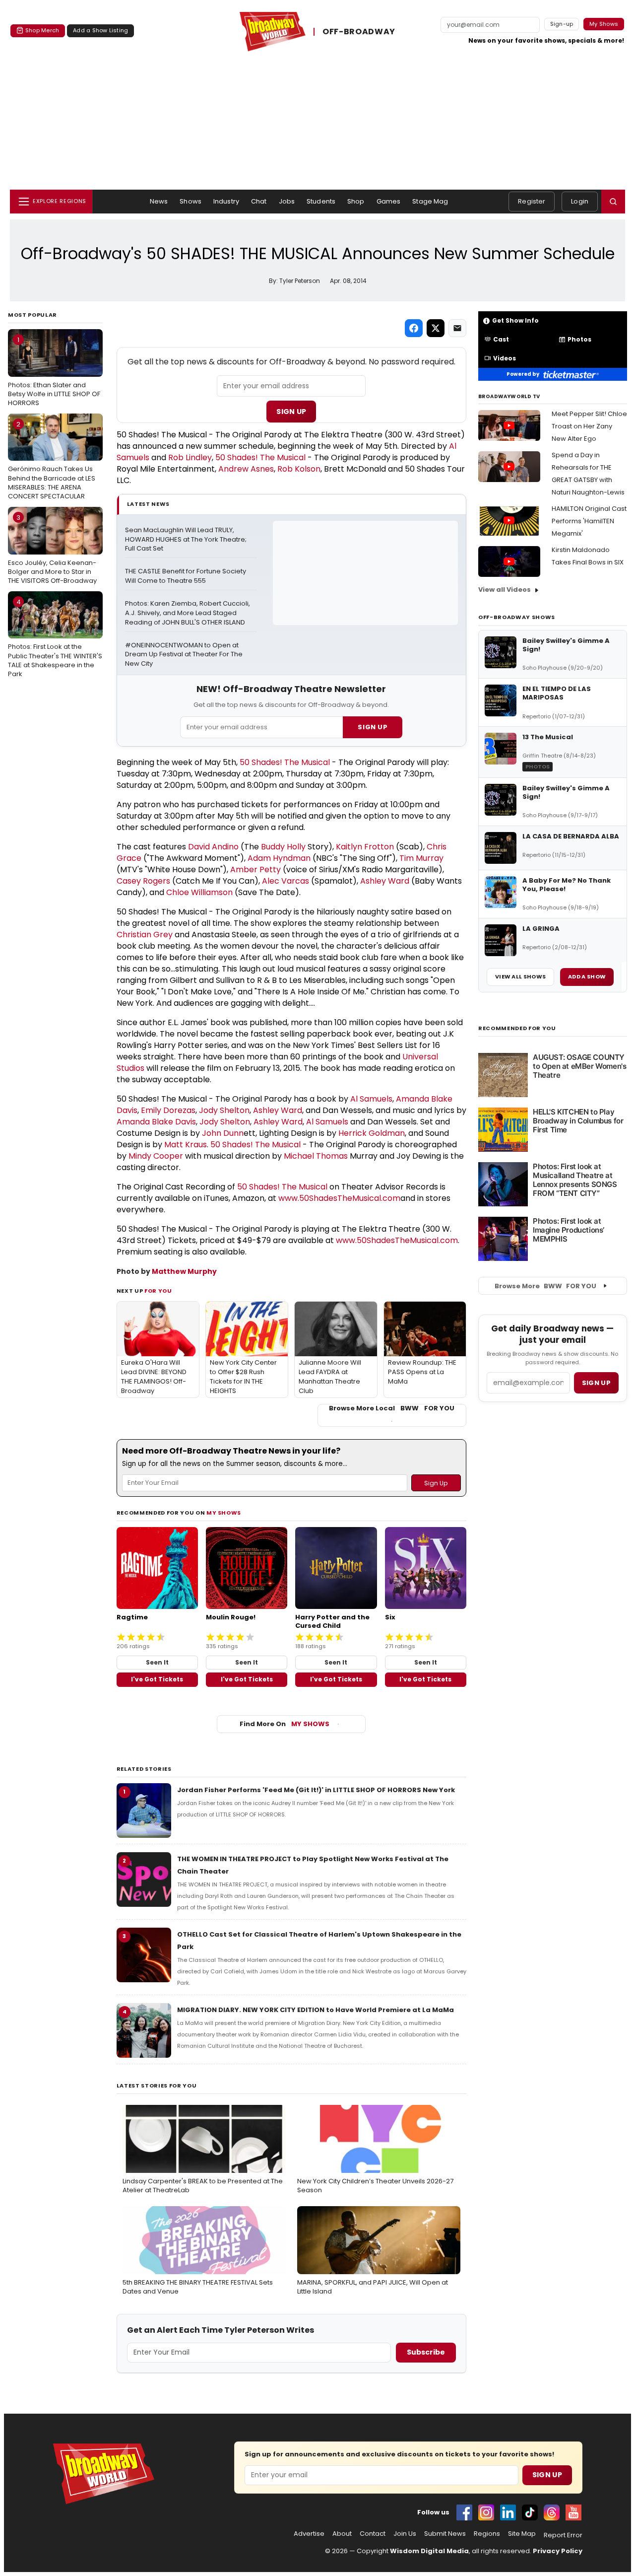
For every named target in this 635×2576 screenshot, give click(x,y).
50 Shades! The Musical (260, 457)
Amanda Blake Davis (156, 1122)
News (159, 201)
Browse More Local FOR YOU (392, 1408)
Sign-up (562, 24)
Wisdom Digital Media (429, 2551)
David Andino (213, 847)
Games (389, 201)
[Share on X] (436, 328)
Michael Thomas (316, 1156)
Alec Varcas (286, 881)
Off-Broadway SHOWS (517, 617)
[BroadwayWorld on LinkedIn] (508, 2512)
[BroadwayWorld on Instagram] (486, 2512)
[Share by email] (457, 328)
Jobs (287, 201)
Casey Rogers (143, 881)
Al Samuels (371, 1099)
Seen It (157, 1662)
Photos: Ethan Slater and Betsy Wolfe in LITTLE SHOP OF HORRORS (54, 371)
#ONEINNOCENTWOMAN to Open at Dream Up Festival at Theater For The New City (185, 655)
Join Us (405, 2534)
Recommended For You (517, 1028)
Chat (259, 201)
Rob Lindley (190, 457)
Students (321, 201)
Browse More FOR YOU (545, 1286)
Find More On (285, 1724)
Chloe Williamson (199, 892)
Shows (190, 201)
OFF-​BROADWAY (359, 32)
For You (158, 1291)
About (342, 2534)
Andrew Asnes (246, 469)
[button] (613, 202)
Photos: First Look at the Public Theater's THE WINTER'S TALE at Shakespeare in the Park (55, 638)
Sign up (596, 1383)
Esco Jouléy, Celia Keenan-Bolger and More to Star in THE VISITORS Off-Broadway (52, 549)
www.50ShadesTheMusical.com (339, 1198)
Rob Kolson (299, 469)
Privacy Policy (558, 2551)
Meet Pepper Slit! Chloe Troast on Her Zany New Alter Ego (589, 426)
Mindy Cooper (156, 1156)
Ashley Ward (385, 881)
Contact (373, 2534)
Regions (487, 2534)
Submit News (445, 2534)
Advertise (309, 2534)
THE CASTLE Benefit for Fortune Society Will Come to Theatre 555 (186, 576)
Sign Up (291, 412)
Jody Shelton (224, 1110)
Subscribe (426, 2352)
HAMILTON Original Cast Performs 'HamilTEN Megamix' (589, 521)
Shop (356, 201)
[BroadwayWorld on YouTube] (573, 2512)
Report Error (563, 2535)
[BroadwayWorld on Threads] (552, 2512)
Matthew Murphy (184, 1271)
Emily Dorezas (168, 1110)
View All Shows (520, 976)
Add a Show (587, 976)
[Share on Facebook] (414, 328)
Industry (226, 201)
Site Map (522, 2534)
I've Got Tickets (157, 1679)
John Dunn (223, 1133)
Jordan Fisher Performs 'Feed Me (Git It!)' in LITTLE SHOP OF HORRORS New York (316, 1790)
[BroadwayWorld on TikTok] (530, 2512)
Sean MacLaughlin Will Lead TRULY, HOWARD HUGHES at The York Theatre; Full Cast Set (187, 540)
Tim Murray (421, 858)
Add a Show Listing (100, 30)
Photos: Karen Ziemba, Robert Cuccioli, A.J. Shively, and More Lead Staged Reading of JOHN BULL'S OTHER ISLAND (188, 613)
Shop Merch (42, 30)
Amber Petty (255, 870)
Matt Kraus (186, 1145)
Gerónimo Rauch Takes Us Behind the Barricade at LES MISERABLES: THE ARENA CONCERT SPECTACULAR (52, 460)
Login (580, 201)
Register (532, 201)
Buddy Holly (283, 847)
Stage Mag (430, 201)
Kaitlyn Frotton (365, 847)
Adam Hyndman (279, 858)
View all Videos (505, 590)
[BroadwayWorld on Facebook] (464, 2512)
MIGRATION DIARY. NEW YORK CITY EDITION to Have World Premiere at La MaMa (316, 2010)
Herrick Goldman (372, 1133)
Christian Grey (145, 935)
